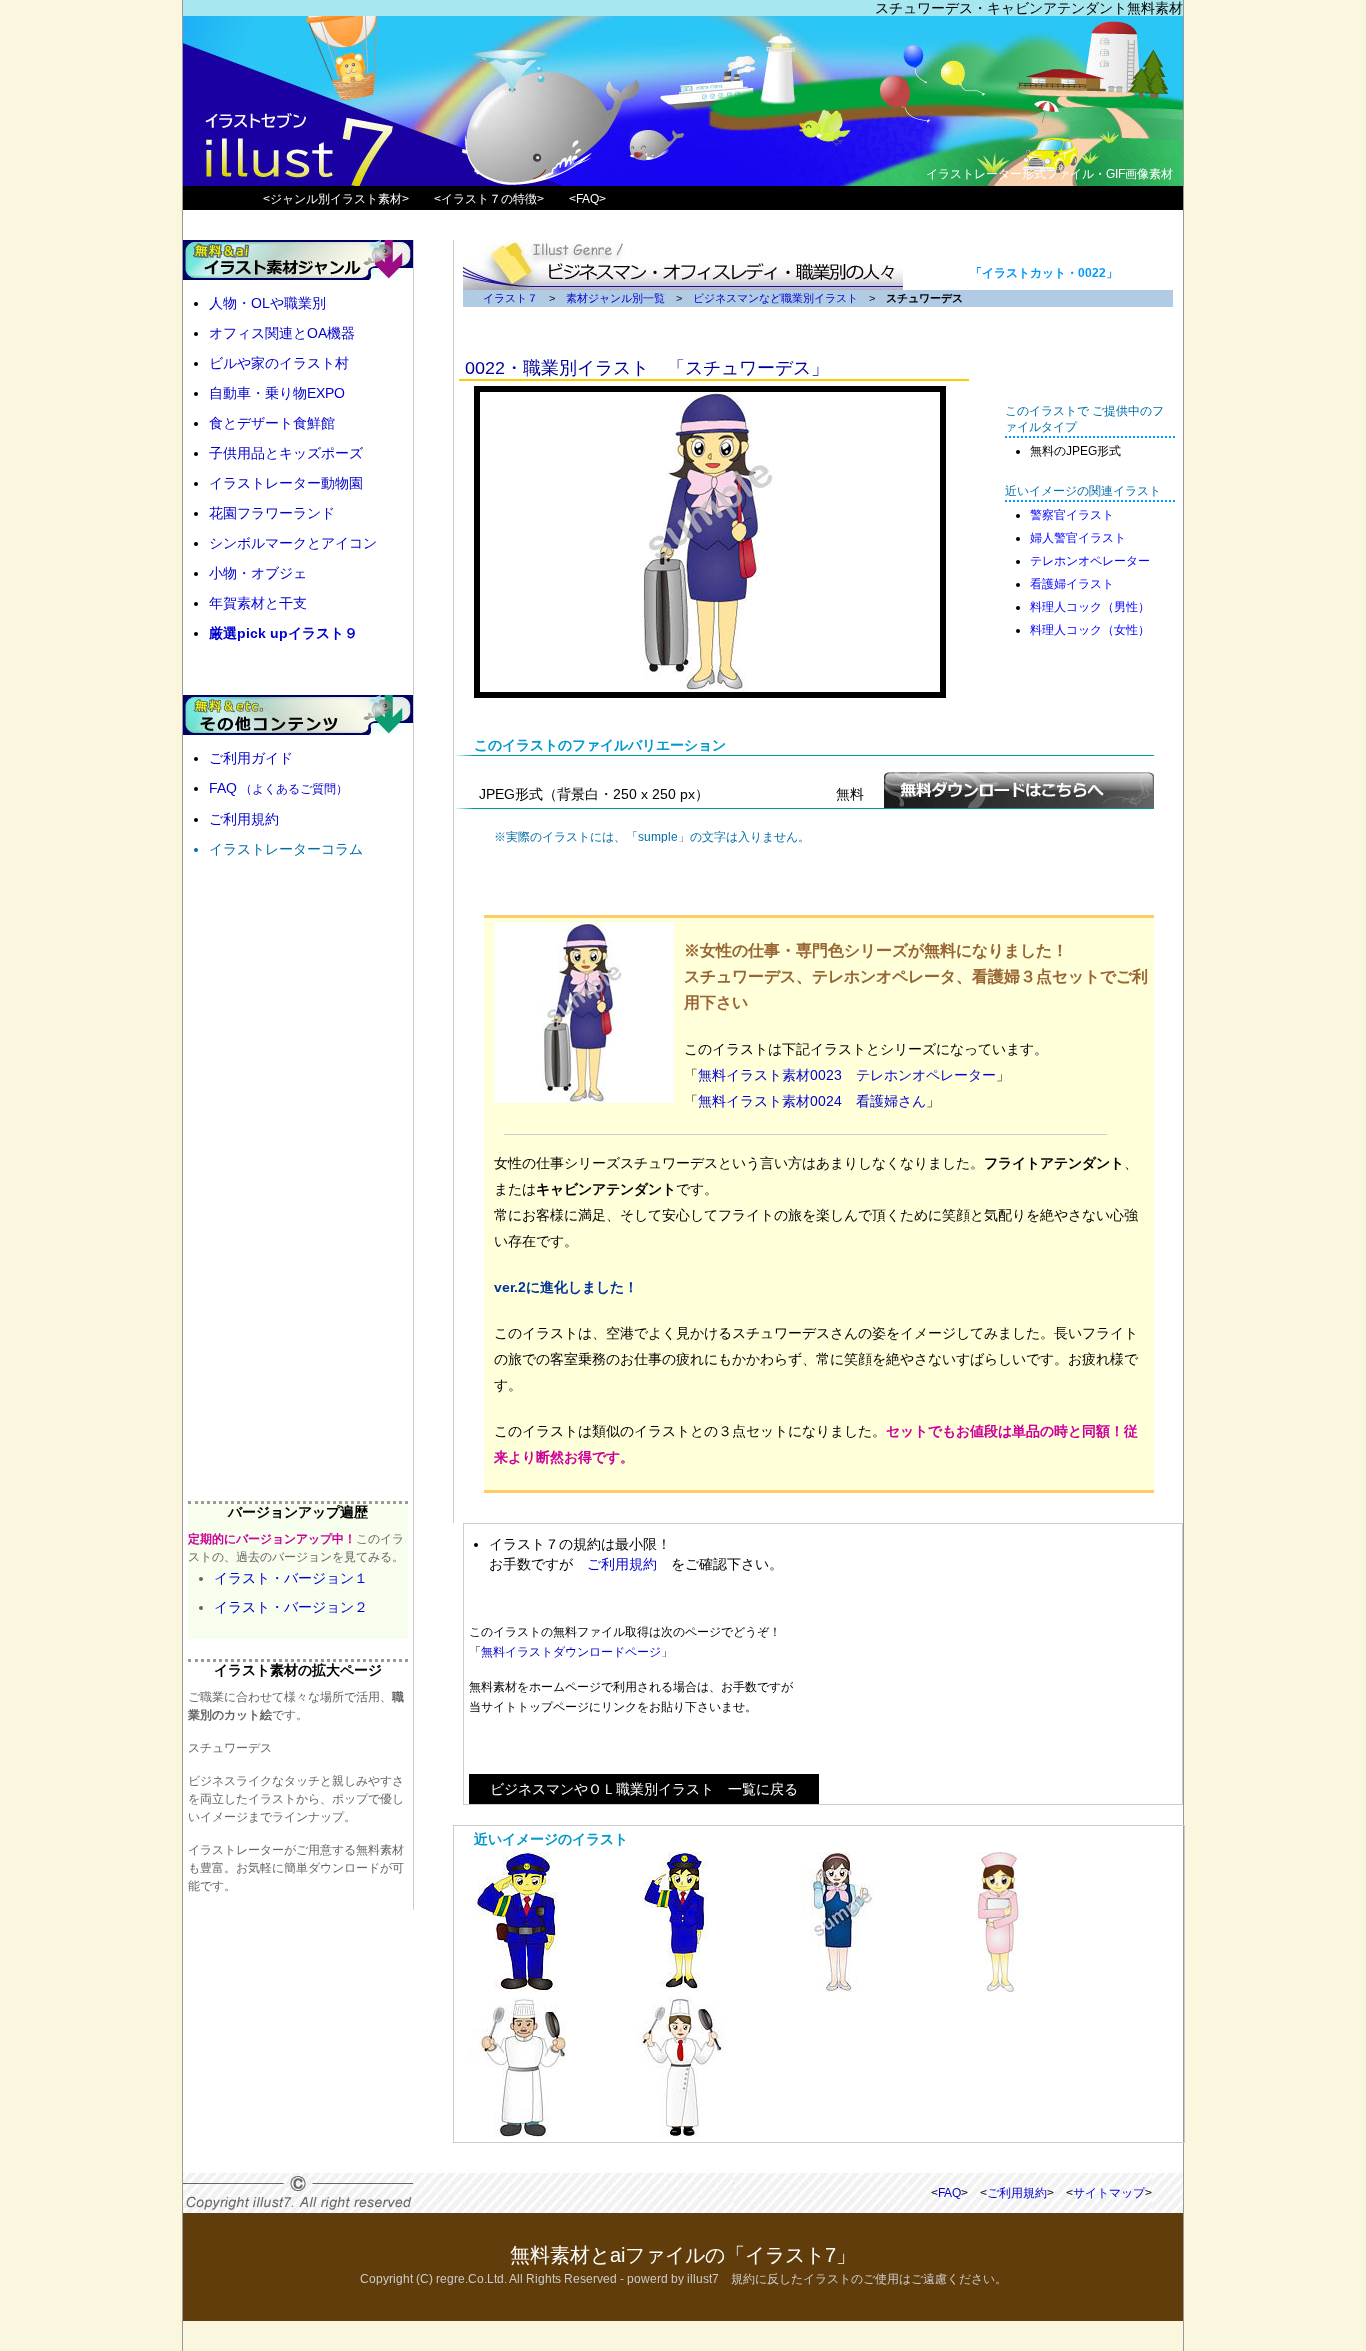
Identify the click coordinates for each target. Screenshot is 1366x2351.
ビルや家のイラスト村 (279, 363)
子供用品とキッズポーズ (286, 453)
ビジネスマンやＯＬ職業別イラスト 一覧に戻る (644, 1789)
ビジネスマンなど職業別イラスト (775, 298)
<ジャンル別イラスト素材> (336, 199)
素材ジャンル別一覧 (615, 298)
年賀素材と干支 (258, 603)
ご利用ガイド (251, 758)
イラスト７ (510, 298)
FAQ (278, 788)
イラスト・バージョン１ (291, 1578)
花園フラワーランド (272, 513)
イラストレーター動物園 (286, 483)
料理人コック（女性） (1090, 630)
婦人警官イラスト (1078, 538)
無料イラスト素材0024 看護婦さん (812, 1101)
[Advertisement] (994, 1664)
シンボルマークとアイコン (293, 543)
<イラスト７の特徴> (489, 199)
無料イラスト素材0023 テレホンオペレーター (847, 1075)
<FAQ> (587, 199)
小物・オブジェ (258, 573)
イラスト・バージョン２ (291, 1607)
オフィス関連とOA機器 (282, 333)
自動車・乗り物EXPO (277, 393)
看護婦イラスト (1072, 584)
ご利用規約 (622, 1564)
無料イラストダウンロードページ (571, 1652)
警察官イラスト (1072, 515)
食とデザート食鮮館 (272, 423)
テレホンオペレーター (1090, 561)
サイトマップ (1109, 2193)
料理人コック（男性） (1090, 607)
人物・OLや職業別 (267, 303)
